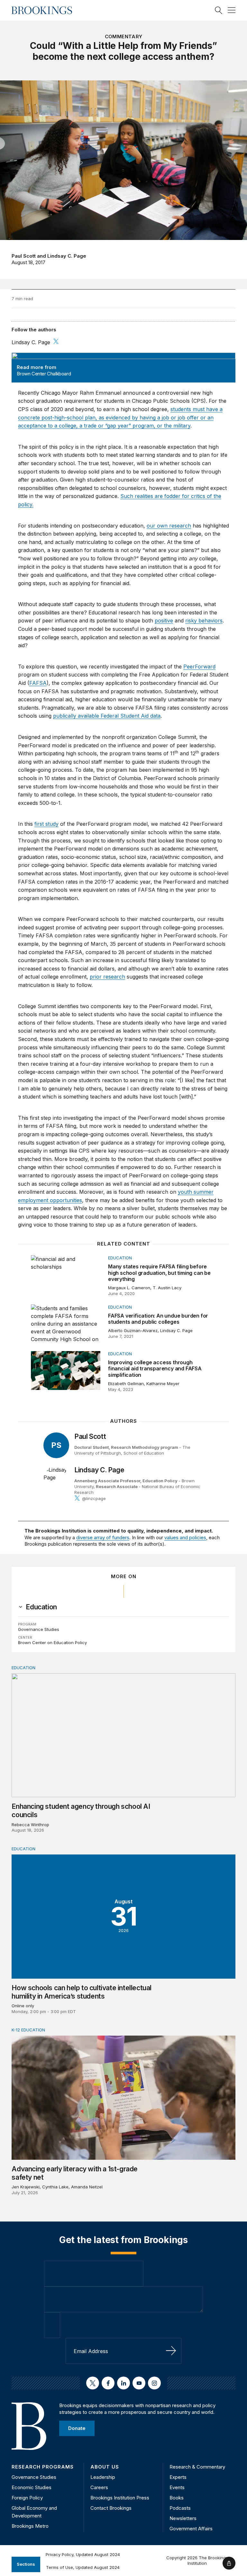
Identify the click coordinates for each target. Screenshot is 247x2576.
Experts (178, 2477)
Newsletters (183, 2518)
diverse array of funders (103, 1537)
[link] (41, 1607)
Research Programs (43, 2467)
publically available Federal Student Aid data (107, 716)
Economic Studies (32, 2487)
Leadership (103, 2477)
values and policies (185, 1537)
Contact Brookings (111, 2508)
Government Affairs (191, 2529)
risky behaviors (204, 621)
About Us (105, 2467)
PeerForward (199, 667)
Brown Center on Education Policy (52, 1642)
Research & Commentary (197, 2467)
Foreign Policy (27, 2498)
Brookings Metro (30, 2526)
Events (177, 2487)
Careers (99, 2487)
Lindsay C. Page (67, 256)
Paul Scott (24, 256)
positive (164, 621)
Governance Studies (39, 1629)
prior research (107, 977)
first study (46, 824)
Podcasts (180, 2508)
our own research (169, 526)
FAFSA (38, 683)
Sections (26, 2564)
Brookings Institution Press (120, 2498)
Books (177, 2498)
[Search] (219, 10)
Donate (77, 2428)
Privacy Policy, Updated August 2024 (83, 2554)
